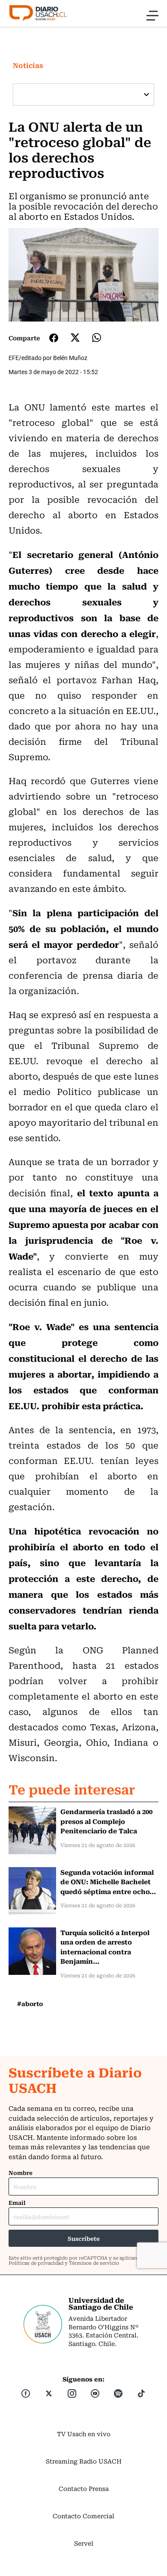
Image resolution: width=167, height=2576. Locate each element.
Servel (84, 2543)
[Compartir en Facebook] (54, 338)
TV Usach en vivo (84, 2434)
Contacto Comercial (83, 2516)
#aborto (30, 2004)
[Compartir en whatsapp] (97, 338)
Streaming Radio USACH (84, 2461)
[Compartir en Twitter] (75, 338)
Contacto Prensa (84, 2488)
